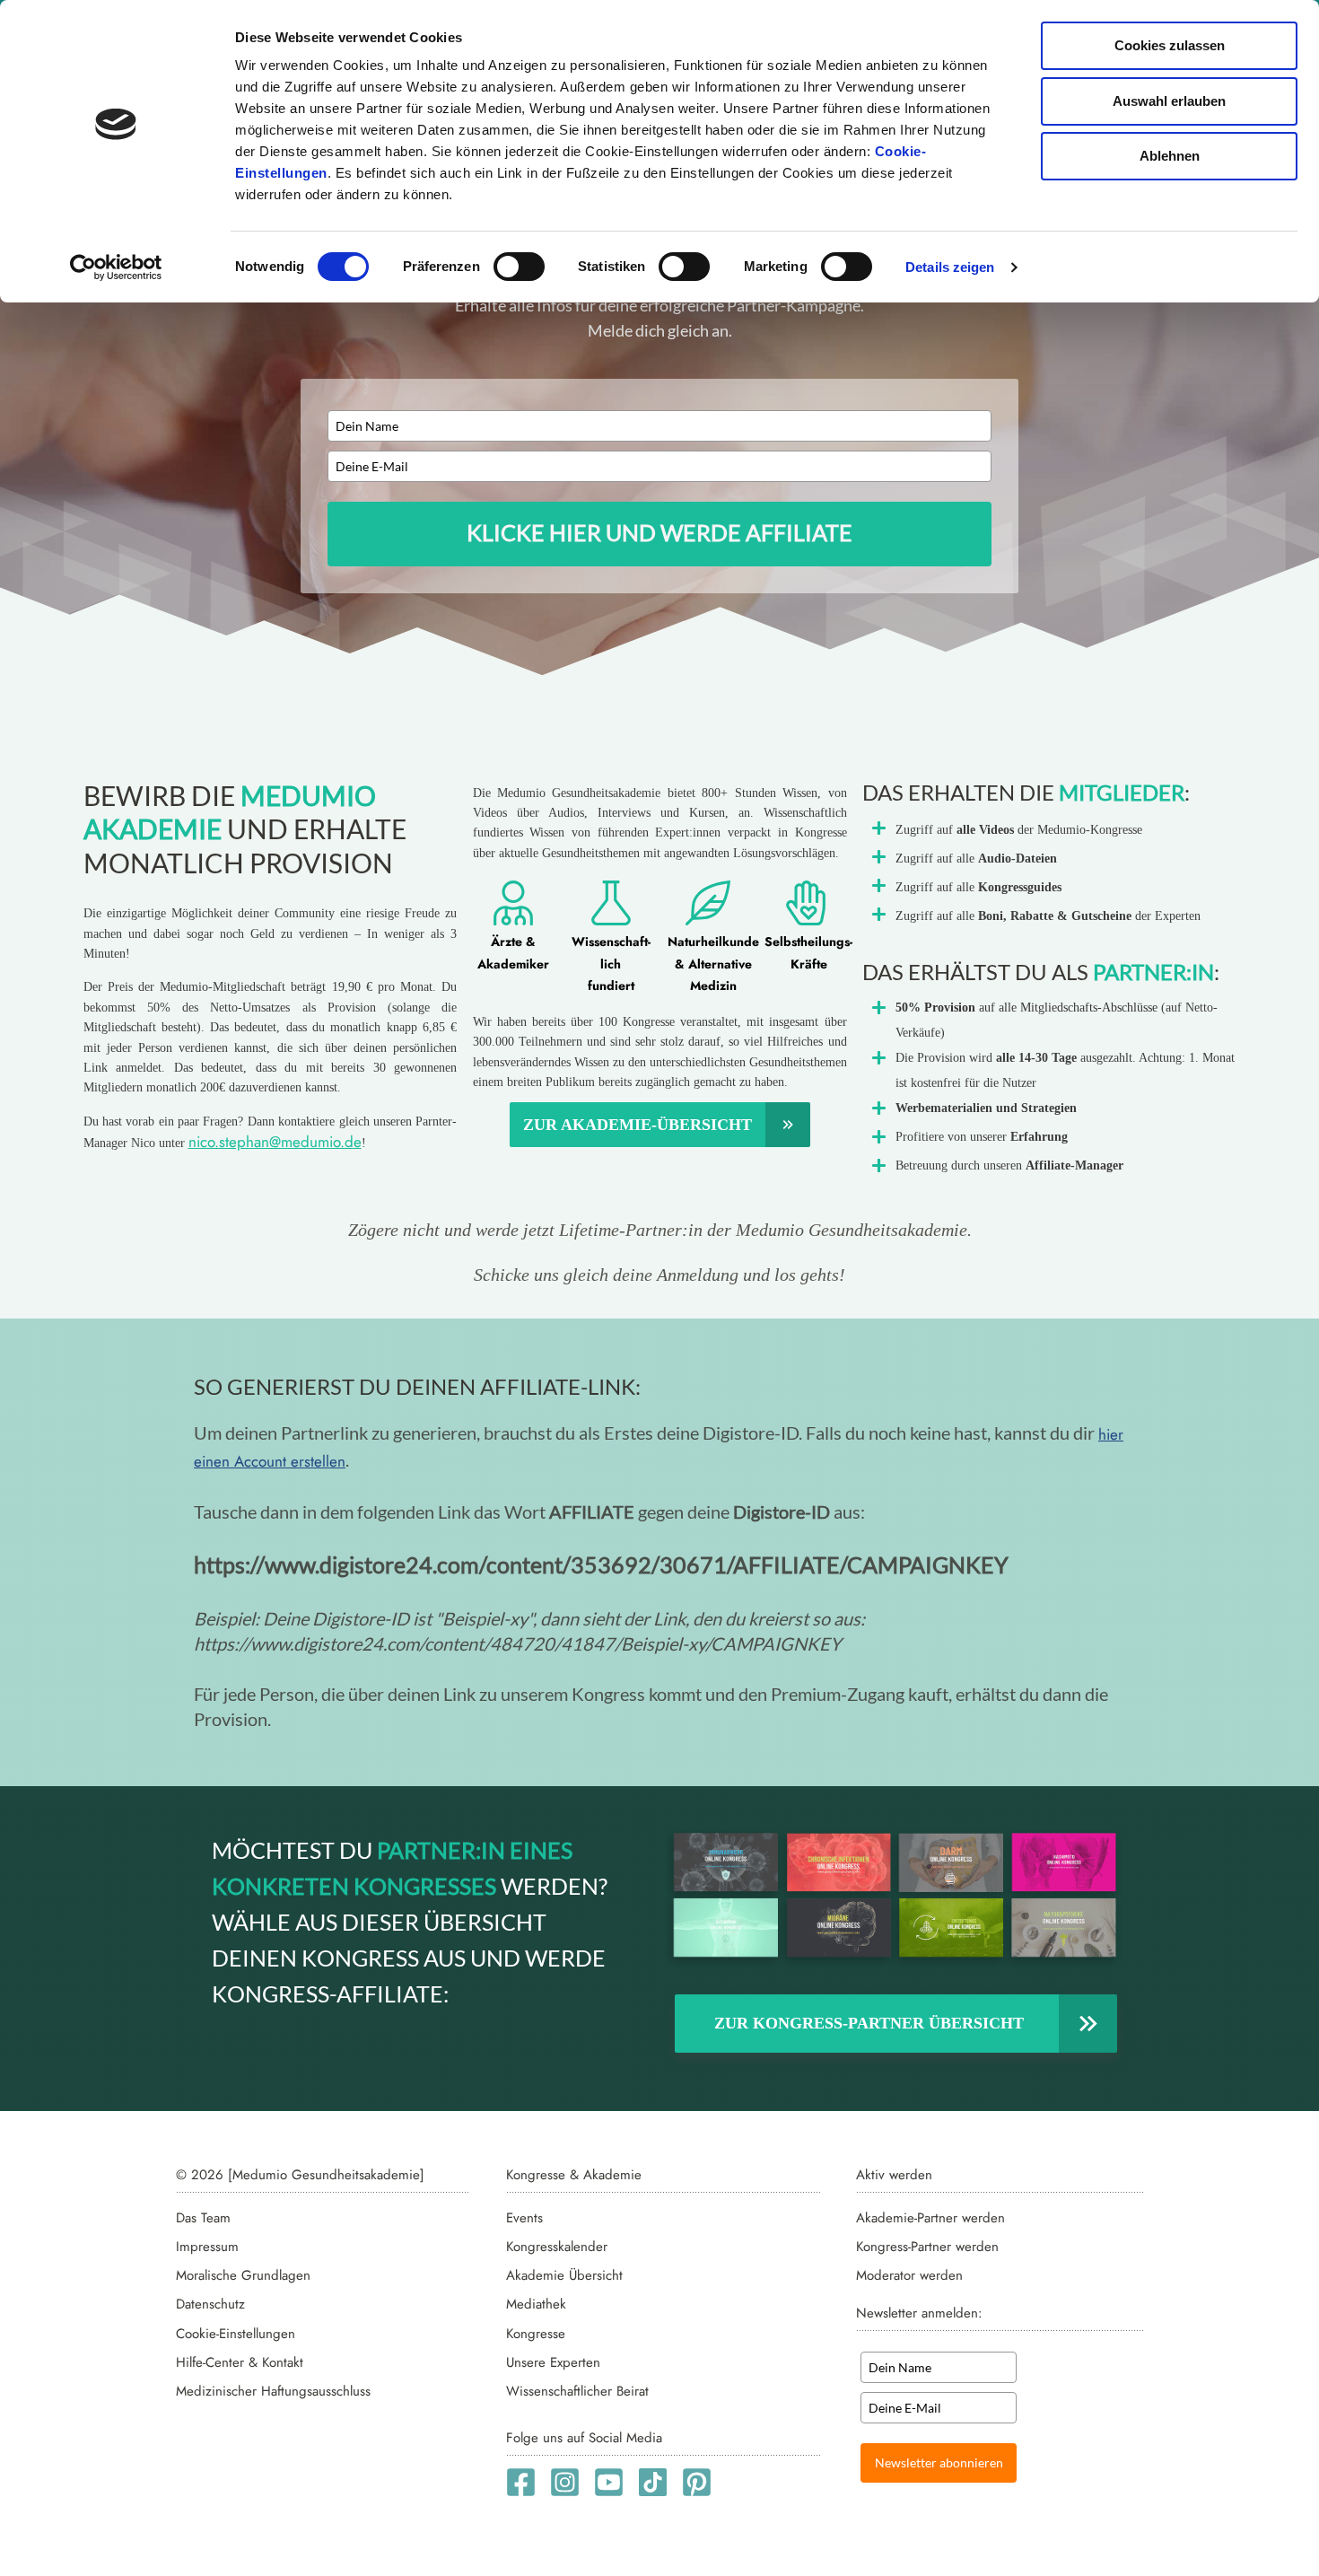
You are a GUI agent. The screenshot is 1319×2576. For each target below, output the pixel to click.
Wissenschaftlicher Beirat (577, 2391)
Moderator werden (909, 2275)
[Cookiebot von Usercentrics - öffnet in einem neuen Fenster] (116, 267)
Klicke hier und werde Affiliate (659, 532)
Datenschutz (210, 2304)
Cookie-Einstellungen (236, 2334)
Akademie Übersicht (564, 2275)
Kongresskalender (557, 2247)
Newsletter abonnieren (939, 2462)
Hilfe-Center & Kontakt (240, 2362)
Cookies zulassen (1170, 45)
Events (524, 2218)
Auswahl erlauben (1169, 101)
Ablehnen (1170, 156)
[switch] (519, 267)
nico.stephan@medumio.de (275, 1142)
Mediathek (536, 2304)
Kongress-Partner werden (927, 2247)
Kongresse (536, 2334)
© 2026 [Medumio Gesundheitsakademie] (300, 2175)
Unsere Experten (553, 2362)
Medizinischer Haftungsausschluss (273, 2391)
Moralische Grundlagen (243, 2275)
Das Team (203, 2218)
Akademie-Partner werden (930, 2218)
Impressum (207, 2247)
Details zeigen (950, 267)
